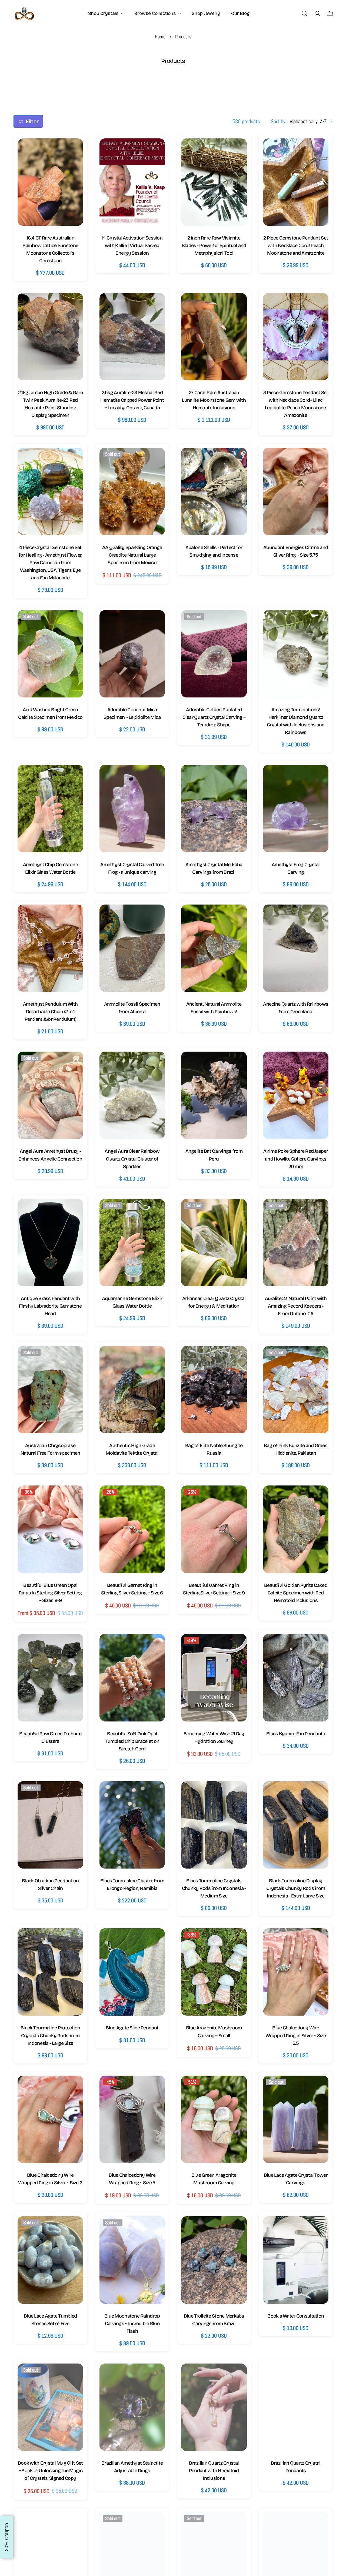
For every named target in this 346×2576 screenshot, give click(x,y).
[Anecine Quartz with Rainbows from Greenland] (296, 948)
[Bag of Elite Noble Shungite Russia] (214, 1390)
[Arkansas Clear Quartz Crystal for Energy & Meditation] (214, 1243)
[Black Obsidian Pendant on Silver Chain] (50, 1825)
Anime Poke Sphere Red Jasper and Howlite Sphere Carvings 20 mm (296, 1159)
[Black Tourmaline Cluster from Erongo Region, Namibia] (132, 1825)
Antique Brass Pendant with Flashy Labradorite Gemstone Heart (50, 1306)
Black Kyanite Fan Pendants (296, 1734)
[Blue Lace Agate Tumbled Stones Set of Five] (50, 2260)
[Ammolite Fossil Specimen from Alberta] (132, 948)
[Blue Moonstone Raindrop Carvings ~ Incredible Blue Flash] (132, 2260)
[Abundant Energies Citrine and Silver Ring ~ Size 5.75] (296, 491)
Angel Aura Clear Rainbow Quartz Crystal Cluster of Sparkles (132, 1159)
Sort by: (279, 121)
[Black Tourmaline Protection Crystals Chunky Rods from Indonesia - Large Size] (50, 1972)
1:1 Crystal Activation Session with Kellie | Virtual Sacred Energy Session (132, 245)
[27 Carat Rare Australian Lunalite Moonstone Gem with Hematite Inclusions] (214, 337)
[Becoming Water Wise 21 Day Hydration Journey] (214, 1678)
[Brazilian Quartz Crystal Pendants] (296, 2407)
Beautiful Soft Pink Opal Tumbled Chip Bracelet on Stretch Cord (132, 1741)
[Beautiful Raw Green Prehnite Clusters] (50, 1678)
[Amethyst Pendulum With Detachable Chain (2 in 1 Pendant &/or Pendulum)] (50, 948)
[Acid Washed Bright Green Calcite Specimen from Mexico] (50, 654)
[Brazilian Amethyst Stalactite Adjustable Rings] (132, 2407)
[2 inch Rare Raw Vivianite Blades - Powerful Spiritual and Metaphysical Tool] (214, 182)
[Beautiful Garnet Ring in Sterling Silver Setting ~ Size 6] (132, 1529)
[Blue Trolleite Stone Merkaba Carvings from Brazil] (214, 2260)
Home (160, 37)
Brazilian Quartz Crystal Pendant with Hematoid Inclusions (214, 2471)
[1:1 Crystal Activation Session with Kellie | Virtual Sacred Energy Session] (132, 182)
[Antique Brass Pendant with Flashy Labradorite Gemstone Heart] (50, 1243)
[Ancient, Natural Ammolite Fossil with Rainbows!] (214, 948)
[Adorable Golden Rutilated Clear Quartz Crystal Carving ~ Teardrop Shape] (214, 654)
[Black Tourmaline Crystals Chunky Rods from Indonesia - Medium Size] (214, 1825)
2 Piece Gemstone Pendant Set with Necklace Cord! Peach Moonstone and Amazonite (296, 245)
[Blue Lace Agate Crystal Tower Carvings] (296, 2119)
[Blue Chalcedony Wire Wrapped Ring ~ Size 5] (132, 2119)
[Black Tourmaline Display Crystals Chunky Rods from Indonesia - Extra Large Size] (296, 1825)
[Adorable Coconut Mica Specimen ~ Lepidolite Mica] (132, 654)
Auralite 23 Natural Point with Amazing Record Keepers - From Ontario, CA (296, 1306)
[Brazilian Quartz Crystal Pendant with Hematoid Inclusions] (214, 2407)
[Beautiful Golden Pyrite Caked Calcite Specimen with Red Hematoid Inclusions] (296, 1529)
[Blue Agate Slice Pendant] (132, 1972)
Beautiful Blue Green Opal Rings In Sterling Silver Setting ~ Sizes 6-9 (50, 1593)
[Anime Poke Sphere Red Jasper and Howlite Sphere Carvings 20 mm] (296, 1095)
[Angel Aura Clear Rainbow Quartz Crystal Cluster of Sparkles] (132, 1095)
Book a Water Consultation (296, 2316)
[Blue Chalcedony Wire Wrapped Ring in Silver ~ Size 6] (50, 2119)
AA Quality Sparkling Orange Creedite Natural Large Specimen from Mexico (132, 555)
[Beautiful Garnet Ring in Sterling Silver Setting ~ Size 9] (214, 1529)
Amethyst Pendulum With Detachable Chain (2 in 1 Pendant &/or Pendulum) (50, 1012)
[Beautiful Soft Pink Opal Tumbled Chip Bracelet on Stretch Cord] (132, 1678)
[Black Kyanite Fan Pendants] (296, 1678)
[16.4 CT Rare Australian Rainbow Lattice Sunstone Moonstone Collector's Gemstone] (50, 182)
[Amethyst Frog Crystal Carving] (296, 808)
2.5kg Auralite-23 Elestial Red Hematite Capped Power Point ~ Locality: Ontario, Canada (132, 400)
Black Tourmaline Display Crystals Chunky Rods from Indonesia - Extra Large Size (296, 1888)
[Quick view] (74, 152)
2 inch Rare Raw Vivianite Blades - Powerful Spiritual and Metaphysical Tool (214, 245)
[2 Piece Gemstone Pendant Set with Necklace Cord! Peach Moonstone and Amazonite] (296, 182)
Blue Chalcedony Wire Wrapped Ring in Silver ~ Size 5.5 (296, 2035)
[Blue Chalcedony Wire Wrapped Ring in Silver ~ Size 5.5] (296, 1972)
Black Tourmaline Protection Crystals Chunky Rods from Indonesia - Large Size (50, 2035)
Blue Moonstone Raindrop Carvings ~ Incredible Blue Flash (132, 2324)
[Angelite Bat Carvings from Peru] (214, 1095)
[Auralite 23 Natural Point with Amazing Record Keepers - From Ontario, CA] (296, 1243)
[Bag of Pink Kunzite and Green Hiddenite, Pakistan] (296, 1390)
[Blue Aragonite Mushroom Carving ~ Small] (214, 1972)
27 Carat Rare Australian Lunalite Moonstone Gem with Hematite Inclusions (214, 400)
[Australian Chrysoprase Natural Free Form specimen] (50, 1390)
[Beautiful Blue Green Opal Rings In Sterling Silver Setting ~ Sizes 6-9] (50, 1529)
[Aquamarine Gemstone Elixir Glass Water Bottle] (132, 1243)
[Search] (304, 14)
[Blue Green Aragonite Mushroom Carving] (214, 2119)
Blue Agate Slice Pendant (132, 2028)
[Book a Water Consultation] (296, 2260)
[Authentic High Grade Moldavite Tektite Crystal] (132, 1390)
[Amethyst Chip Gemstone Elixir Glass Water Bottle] (50, 808)
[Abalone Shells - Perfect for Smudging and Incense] (214, 491)
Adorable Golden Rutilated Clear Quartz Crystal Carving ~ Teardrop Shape (214, 717)
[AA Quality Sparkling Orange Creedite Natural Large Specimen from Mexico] (132, 491)
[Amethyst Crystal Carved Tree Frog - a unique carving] (132, 808)
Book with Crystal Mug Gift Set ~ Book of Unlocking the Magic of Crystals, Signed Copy (50, 2471)
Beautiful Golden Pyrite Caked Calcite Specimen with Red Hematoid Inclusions (296, 1593)
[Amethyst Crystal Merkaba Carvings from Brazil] (214, 808)
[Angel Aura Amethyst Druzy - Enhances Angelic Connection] (50, 1095)
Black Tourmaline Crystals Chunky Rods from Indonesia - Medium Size (214, 1888)
